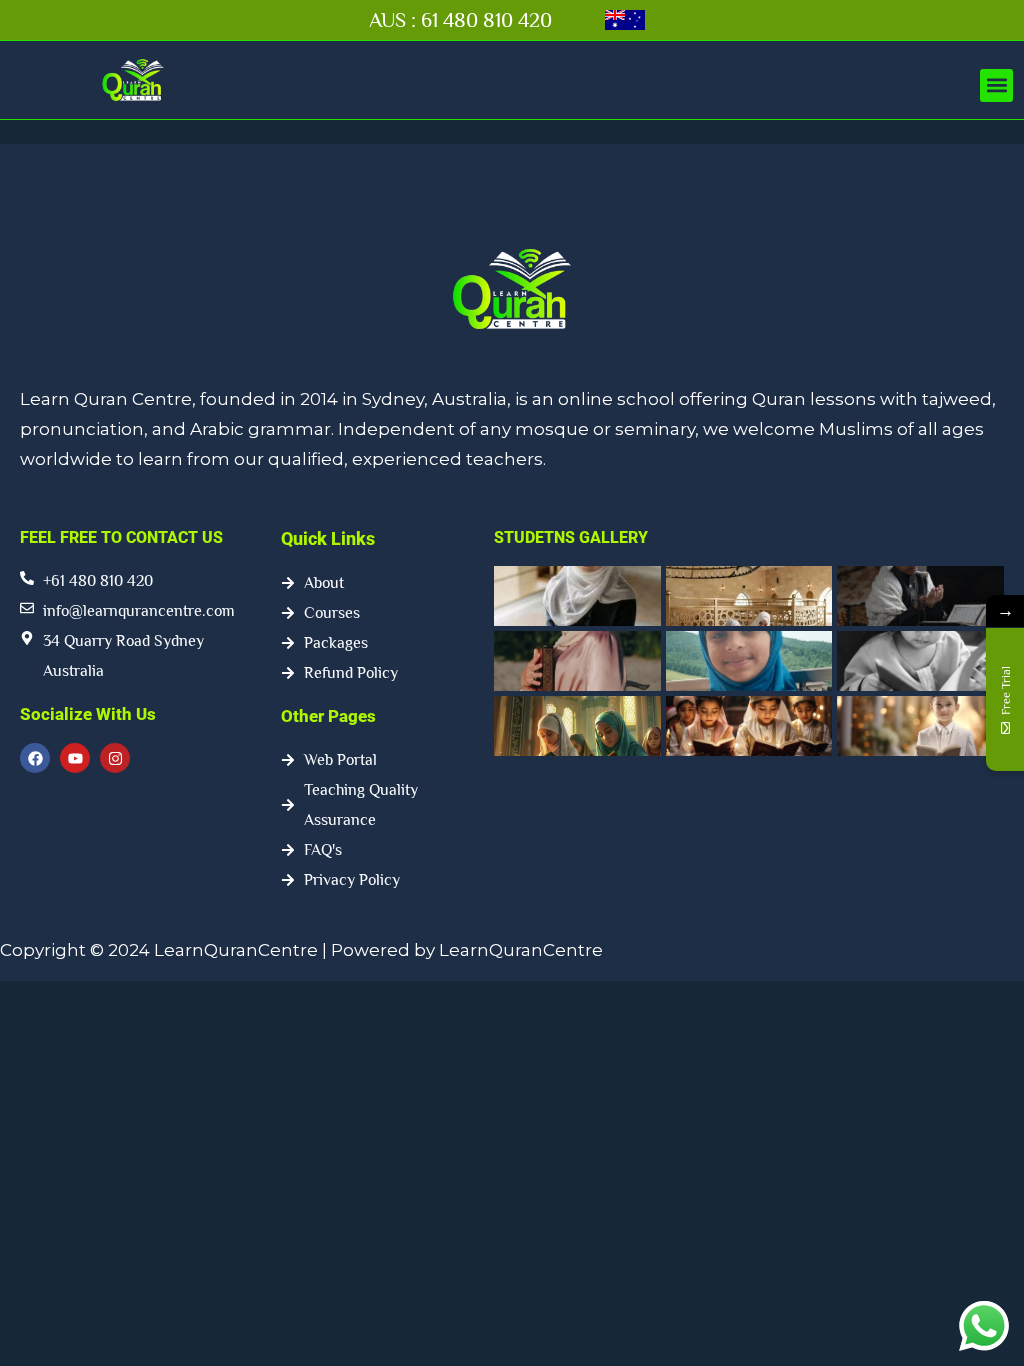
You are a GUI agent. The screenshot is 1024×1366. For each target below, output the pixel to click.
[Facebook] (35, 758)
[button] (996, 85)
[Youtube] (75, 758)
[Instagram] (115, 758)
